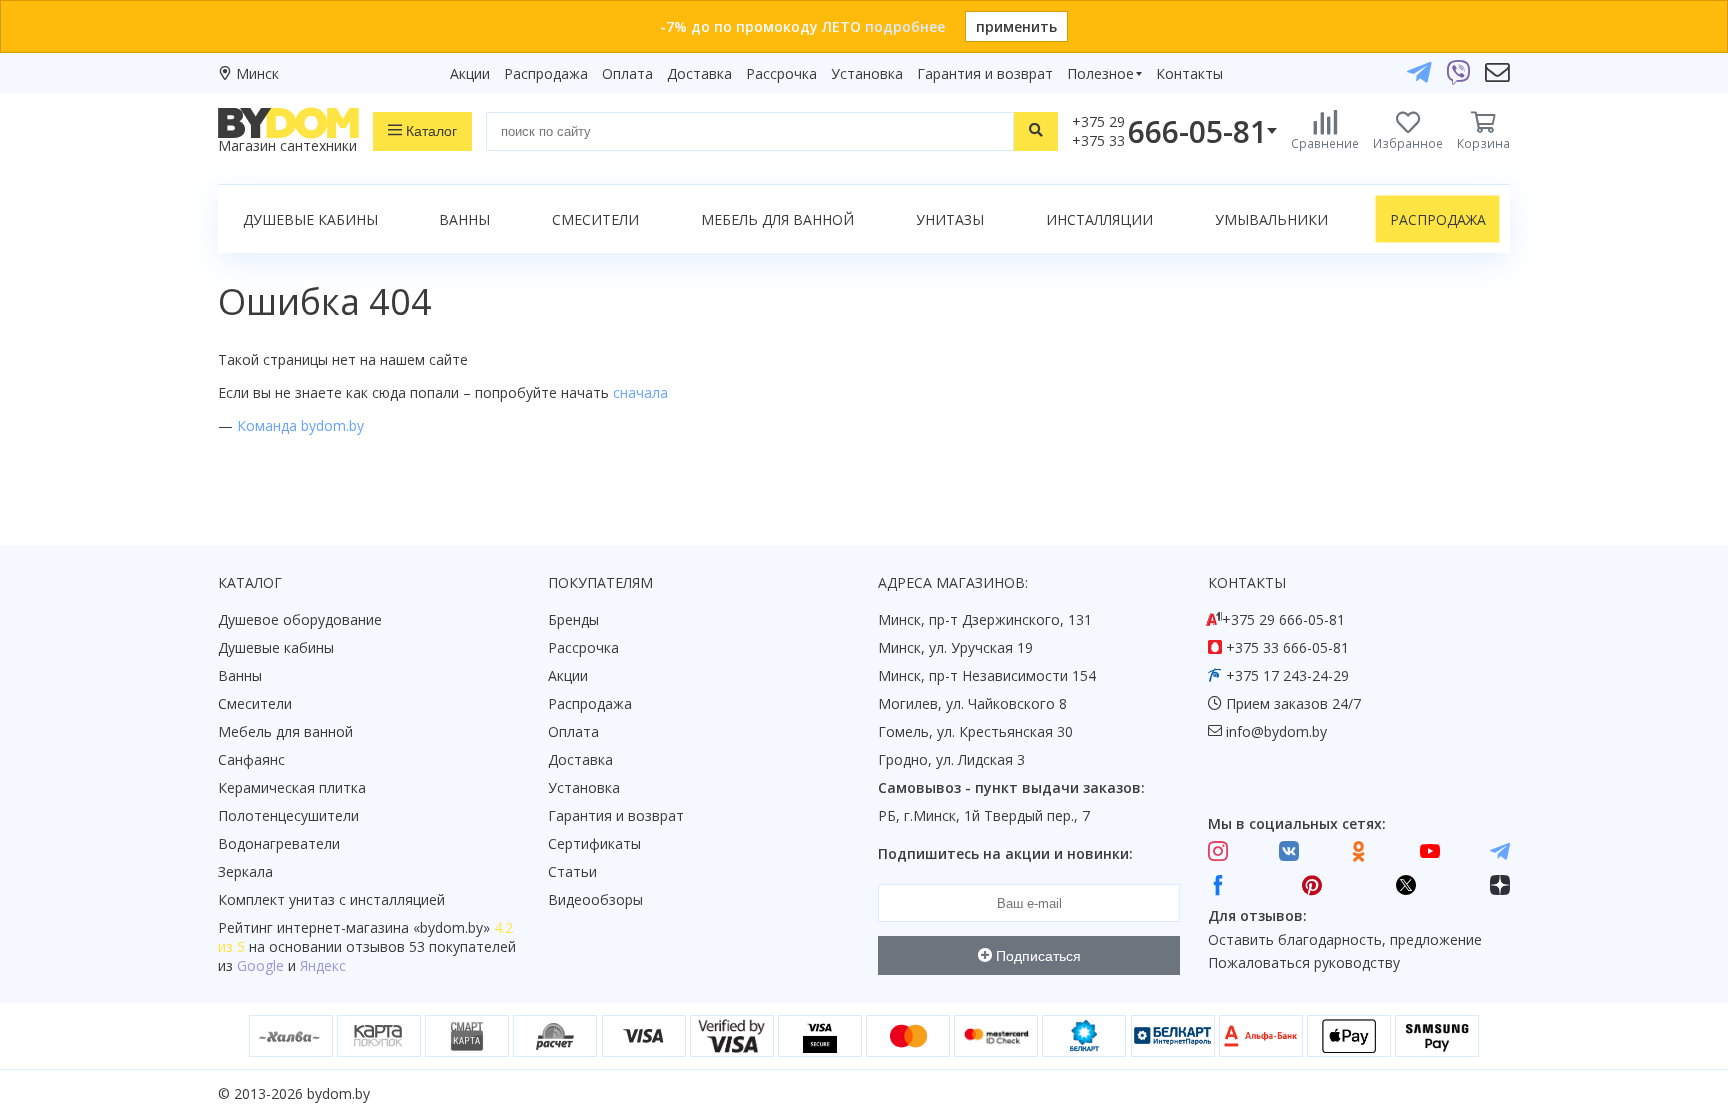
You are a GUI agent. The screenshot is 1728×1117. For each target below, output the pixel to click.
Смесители (595, 219)
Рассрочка (781, 73)
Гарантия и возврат (985, 73)
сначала (640, 392)
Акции (470, 73)
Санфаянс (251, 759)
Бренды (573, 619)
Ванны (464, 219)
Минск (257, 73)
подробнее (905, 26)
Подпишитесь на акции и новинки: (1005, 853)
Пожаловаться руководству (1304, 962)
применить (1016, 26)
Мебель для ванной (777, 219)
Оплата (627, 73)
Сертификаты (594, 843)
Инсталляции (1099, 219)
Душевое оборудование (300, 619)
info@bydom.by (1276, 731)
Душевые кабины (310, 219)
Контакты (1189, 73)
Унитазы (950, 219)
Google (260, 965)
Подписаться (1036, 956)
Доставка (699, 73)
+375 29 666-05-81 (1283, 619)
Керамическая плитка (292, 787)
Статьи (572, 871)
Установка (867, 73)
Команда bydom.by (300, 425)
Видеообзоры (595, 899)
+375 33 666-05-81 (1287, 647)
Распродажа (546, 73)
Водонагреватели (279, 843)
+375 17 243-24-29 (1287, 675)
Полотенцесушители (288, 815)
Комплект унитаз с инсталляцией (331, 899)
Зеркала (245, 871)
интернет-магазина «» (383, 927)
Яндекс (323, 965)
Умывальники (1271, 219)
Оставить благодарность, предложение (1345, 939)
